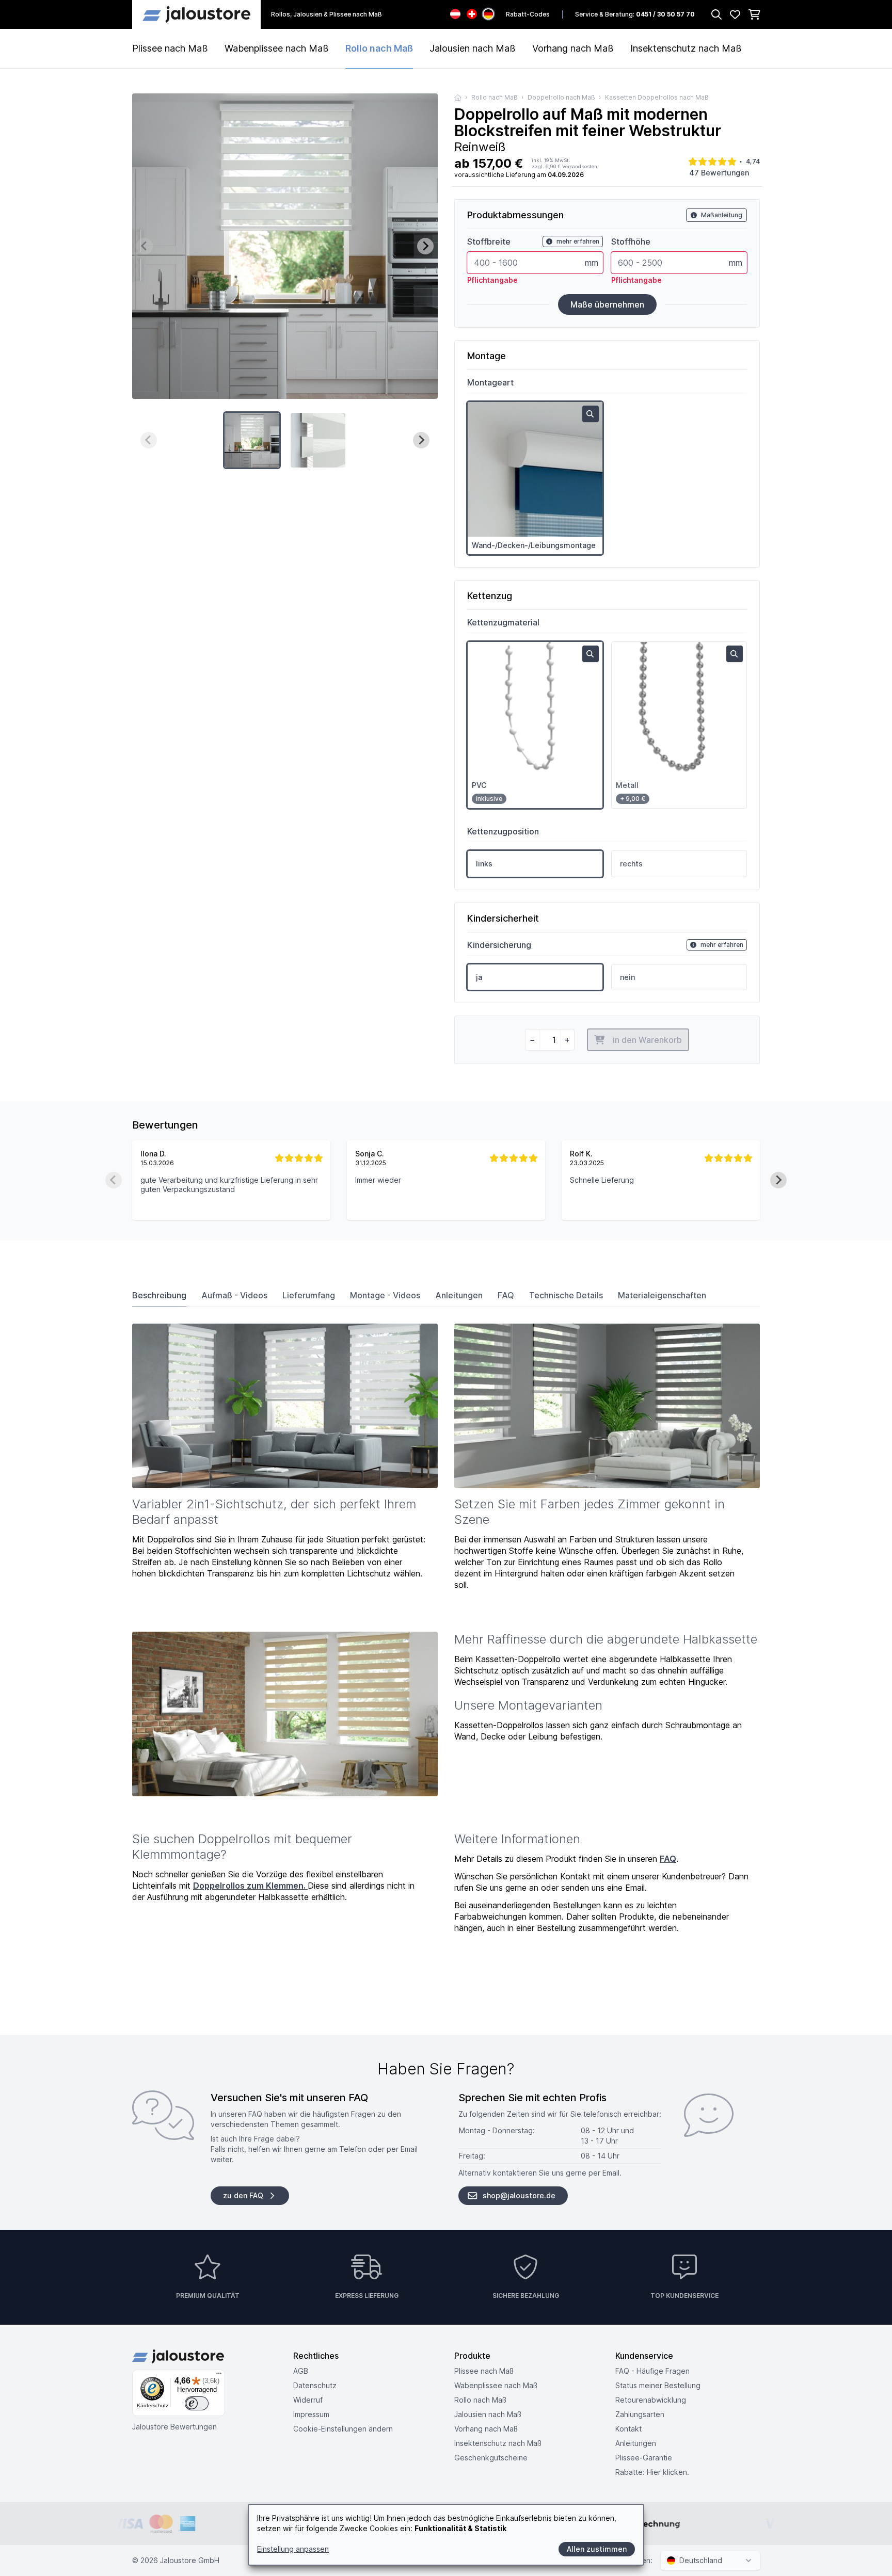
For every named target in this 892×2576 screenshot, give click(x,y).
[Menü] (219, 2376)
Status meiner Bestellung (658, 2385)
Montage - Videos (385, 1295)
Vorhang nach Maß (573, 48)
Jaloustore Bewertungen (174, 2427)
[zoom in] (591, 414)
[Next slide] (425, 246)
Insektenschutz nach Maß (686, 48)
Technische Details (566, 1295)
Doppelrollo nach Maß (561, 97)
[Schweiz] (472, 14)
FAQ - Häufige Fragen (652, 2371)
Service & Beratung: (635, 14)
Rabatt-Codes (528, 14)
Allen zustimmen (597, 2549)
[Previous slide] (145, 246)
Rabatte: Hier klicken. (652, 2472)
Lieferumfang (309, 1295)
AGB (301, 2371)
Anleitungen (459, 1295)
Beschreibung (159, 1295)
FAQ (506, 1295)
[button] (252, 440)
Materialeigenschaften (662, 1295)
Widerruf (308, 2400)
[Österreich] (455, 14)
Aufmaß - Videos (234, 1295)
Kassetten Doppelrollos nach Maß (657, 97)
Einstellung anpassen (293, 2549)
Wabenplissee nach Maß (277, 48)
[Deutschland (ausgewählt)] (488, 14)
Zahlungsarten (640, 2414)
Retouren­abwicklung (651, 2400)
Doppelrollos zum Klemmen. (250, 1886)
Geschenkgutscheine (491, 2458)
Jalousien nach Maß (473, 48)
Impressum (311, 2414)
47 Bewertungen (719, 173)
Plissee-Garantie (644, 2458)
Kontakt (628, 2429)
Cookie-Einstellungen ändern (343, 2429)
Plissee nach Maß (170, 48)
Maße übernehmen (607, 304)
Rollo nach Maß (379, 48)
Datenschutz (315, 2385)
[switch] (197, 2404)
